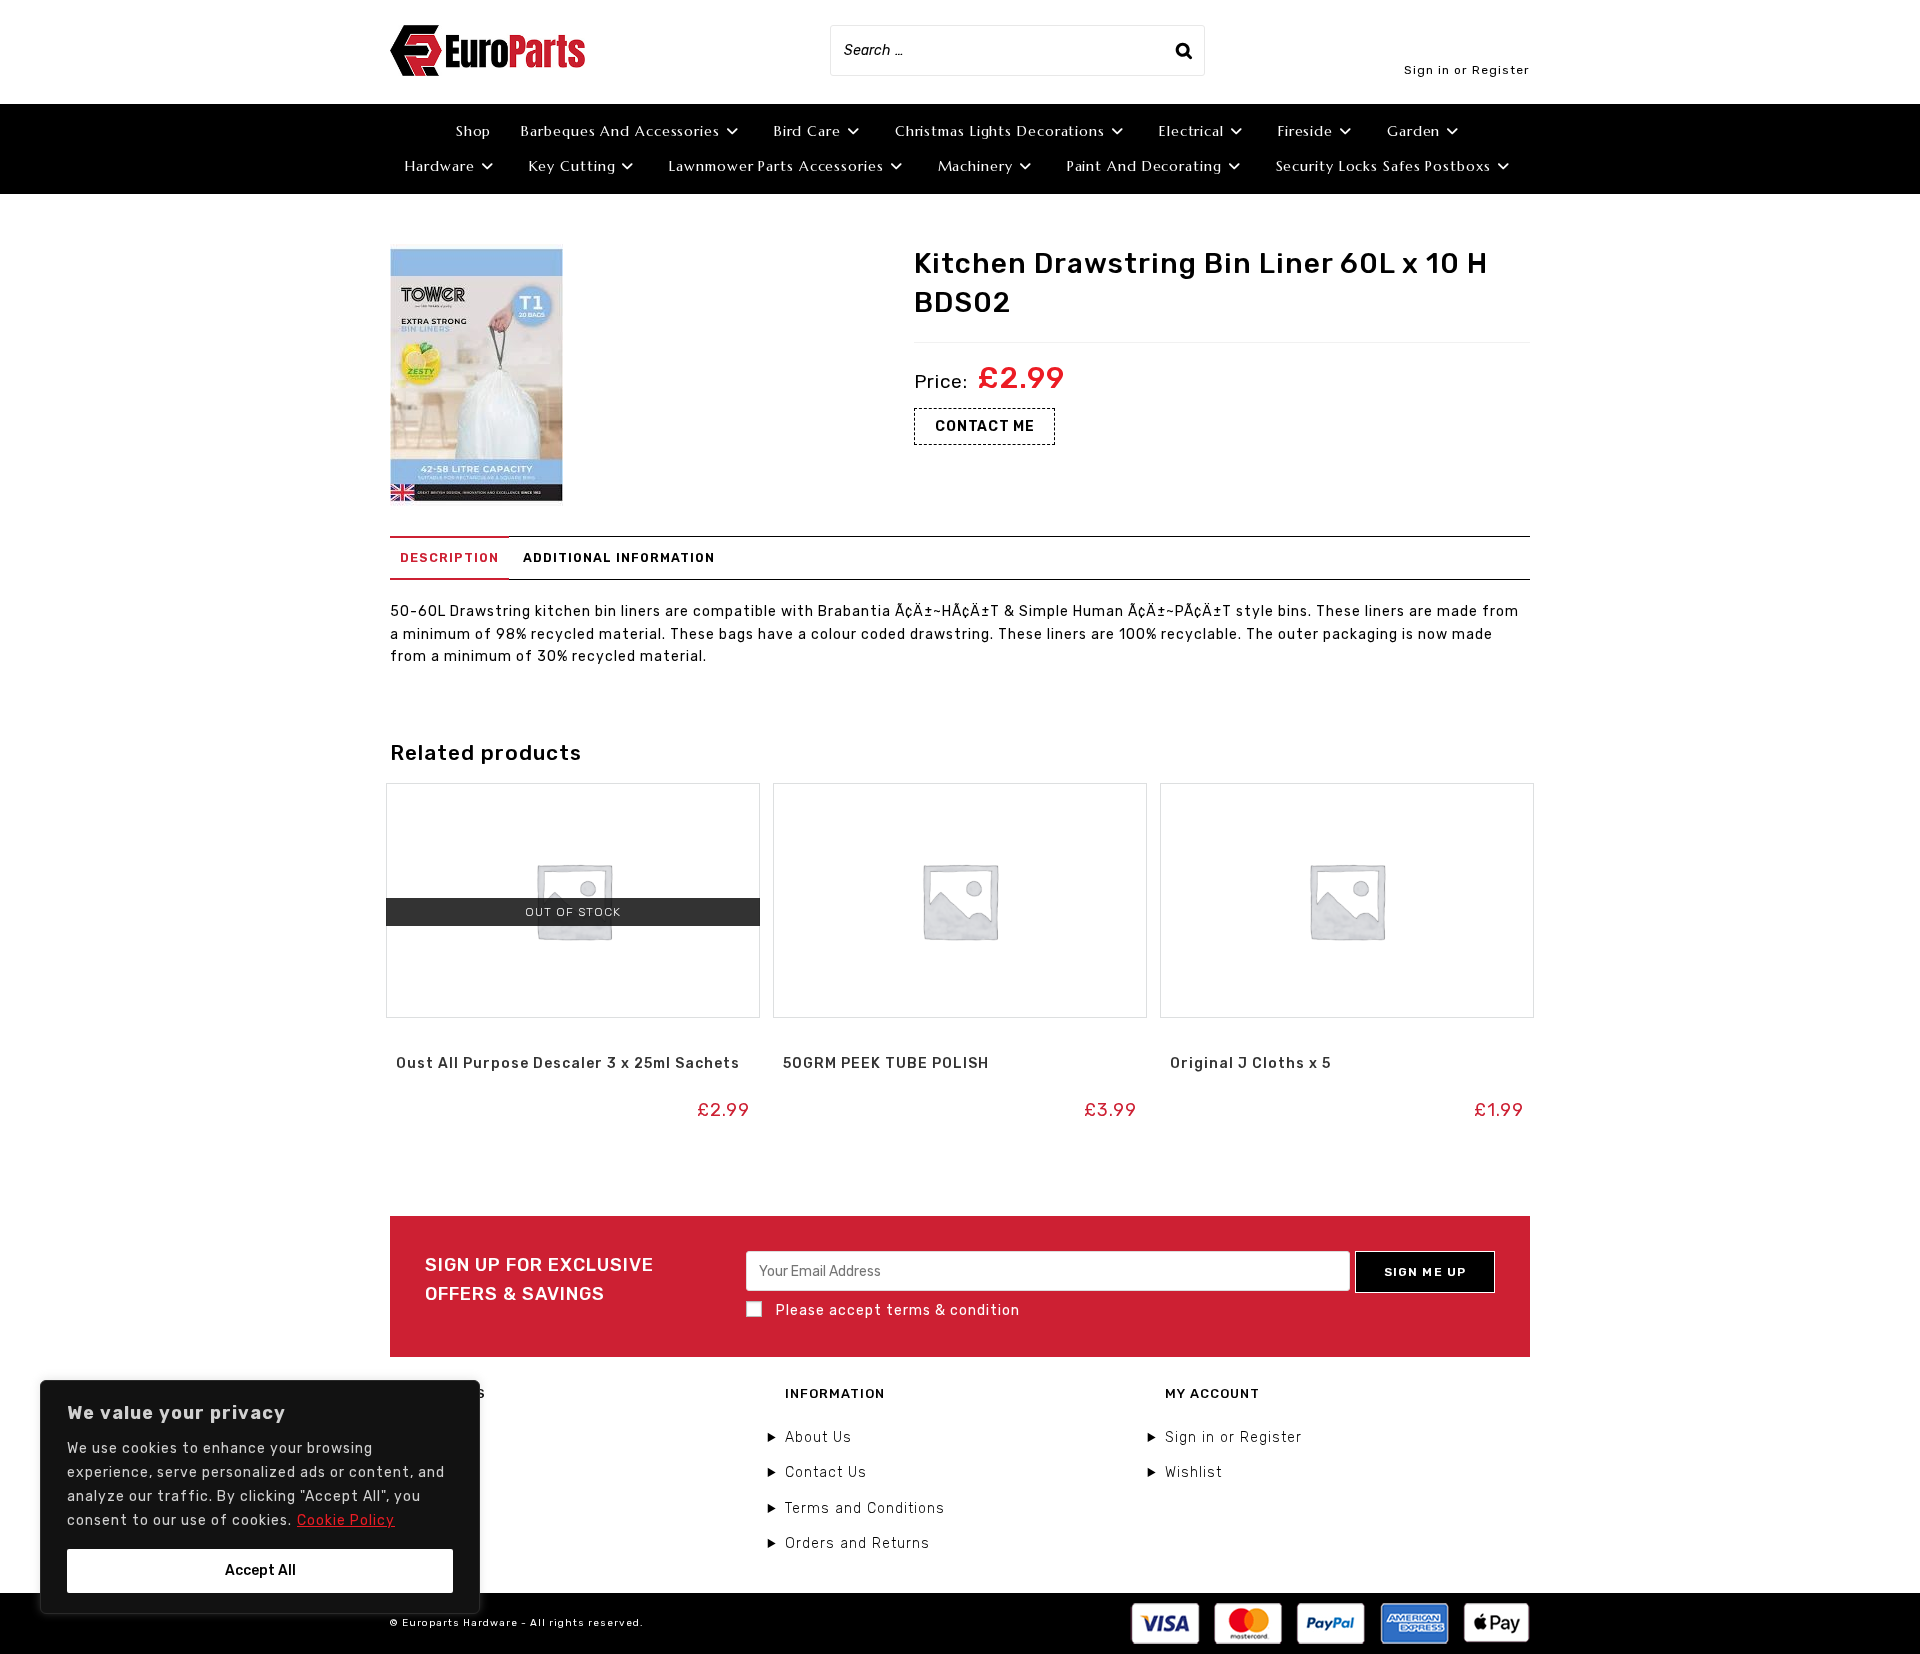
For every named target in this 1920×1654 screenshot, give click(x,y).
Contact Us (826, 1472)
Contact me (984, 426)
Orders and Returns (857, 1543)
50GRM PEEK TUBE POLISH (886, 1063)
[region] (260, 1497)
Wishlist (1193, 1472)
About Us (818, 1437)
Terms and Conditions (865, 1508)
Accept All (260, 1570)
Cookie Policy (346, 1520)
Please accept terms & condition (896, 1310)
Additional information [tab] (619, 557)
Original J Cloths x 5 (1250, 1063)
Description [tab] (449, 557)
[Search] (1184, 50)
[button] (573, 804)
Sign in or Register (1467, 70)
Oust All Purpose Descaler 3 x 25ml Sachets (568, 1063)
